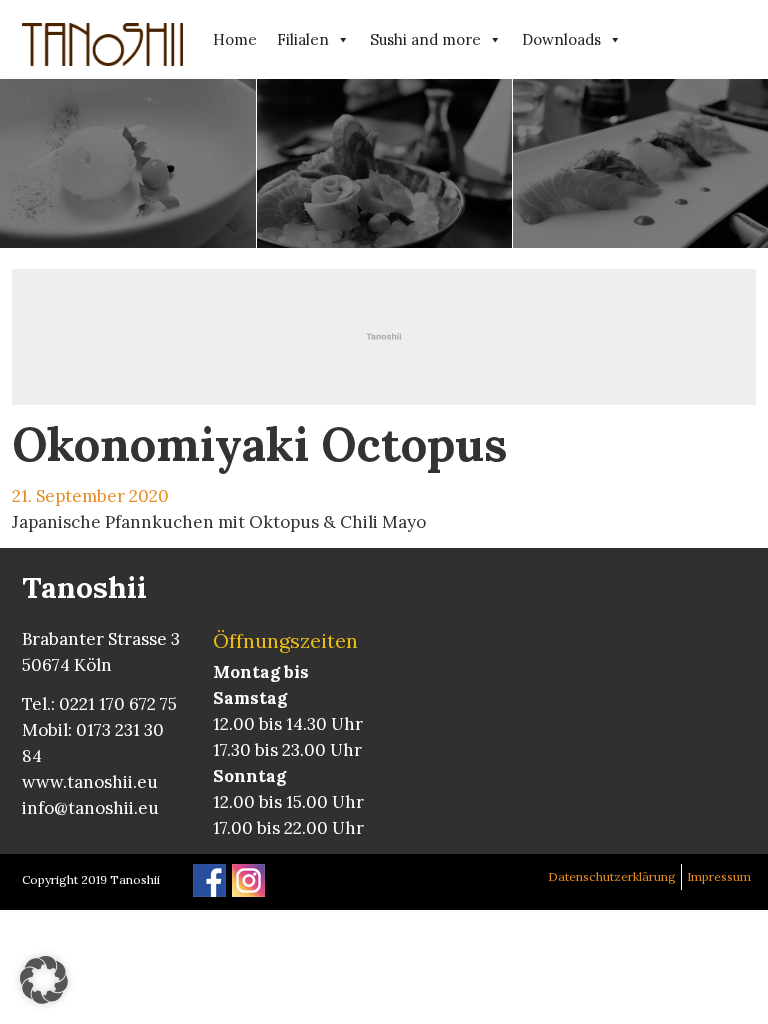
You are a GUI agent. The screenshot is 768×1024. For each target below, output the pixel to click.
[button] (44, 980)
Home (235, 39)
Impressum (719, 876)
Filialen (303, 39)
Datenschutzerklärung (612, 876)
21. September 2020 (90, 496)
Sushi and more (425, 39)
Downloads (561, 39)
